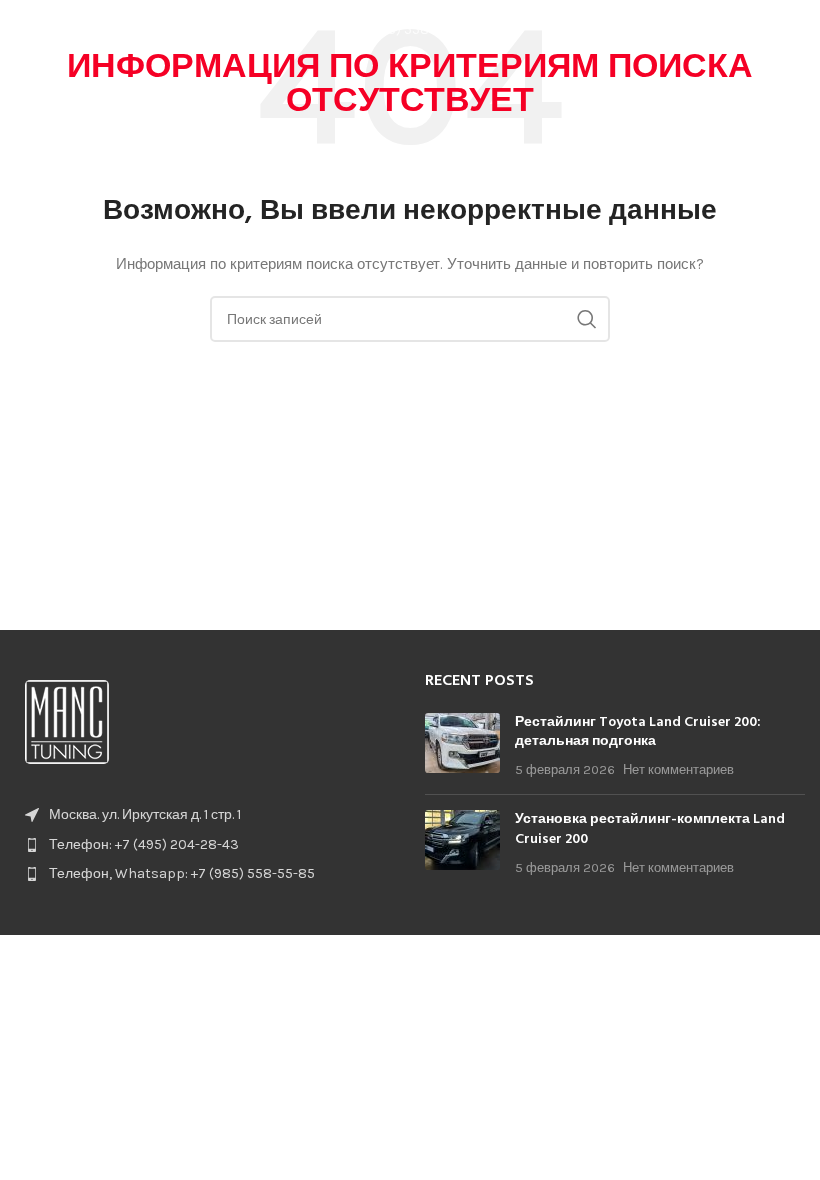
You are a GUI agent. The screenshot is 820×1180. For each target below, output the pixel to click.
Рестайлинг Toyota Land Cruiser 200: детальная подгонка (638, 732)
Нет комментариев (678, 769)
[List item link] (205, 845)
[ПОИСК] (587, 319)
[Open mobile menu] (795, 30)
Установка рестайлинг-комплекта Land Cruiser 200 (650, 829)
